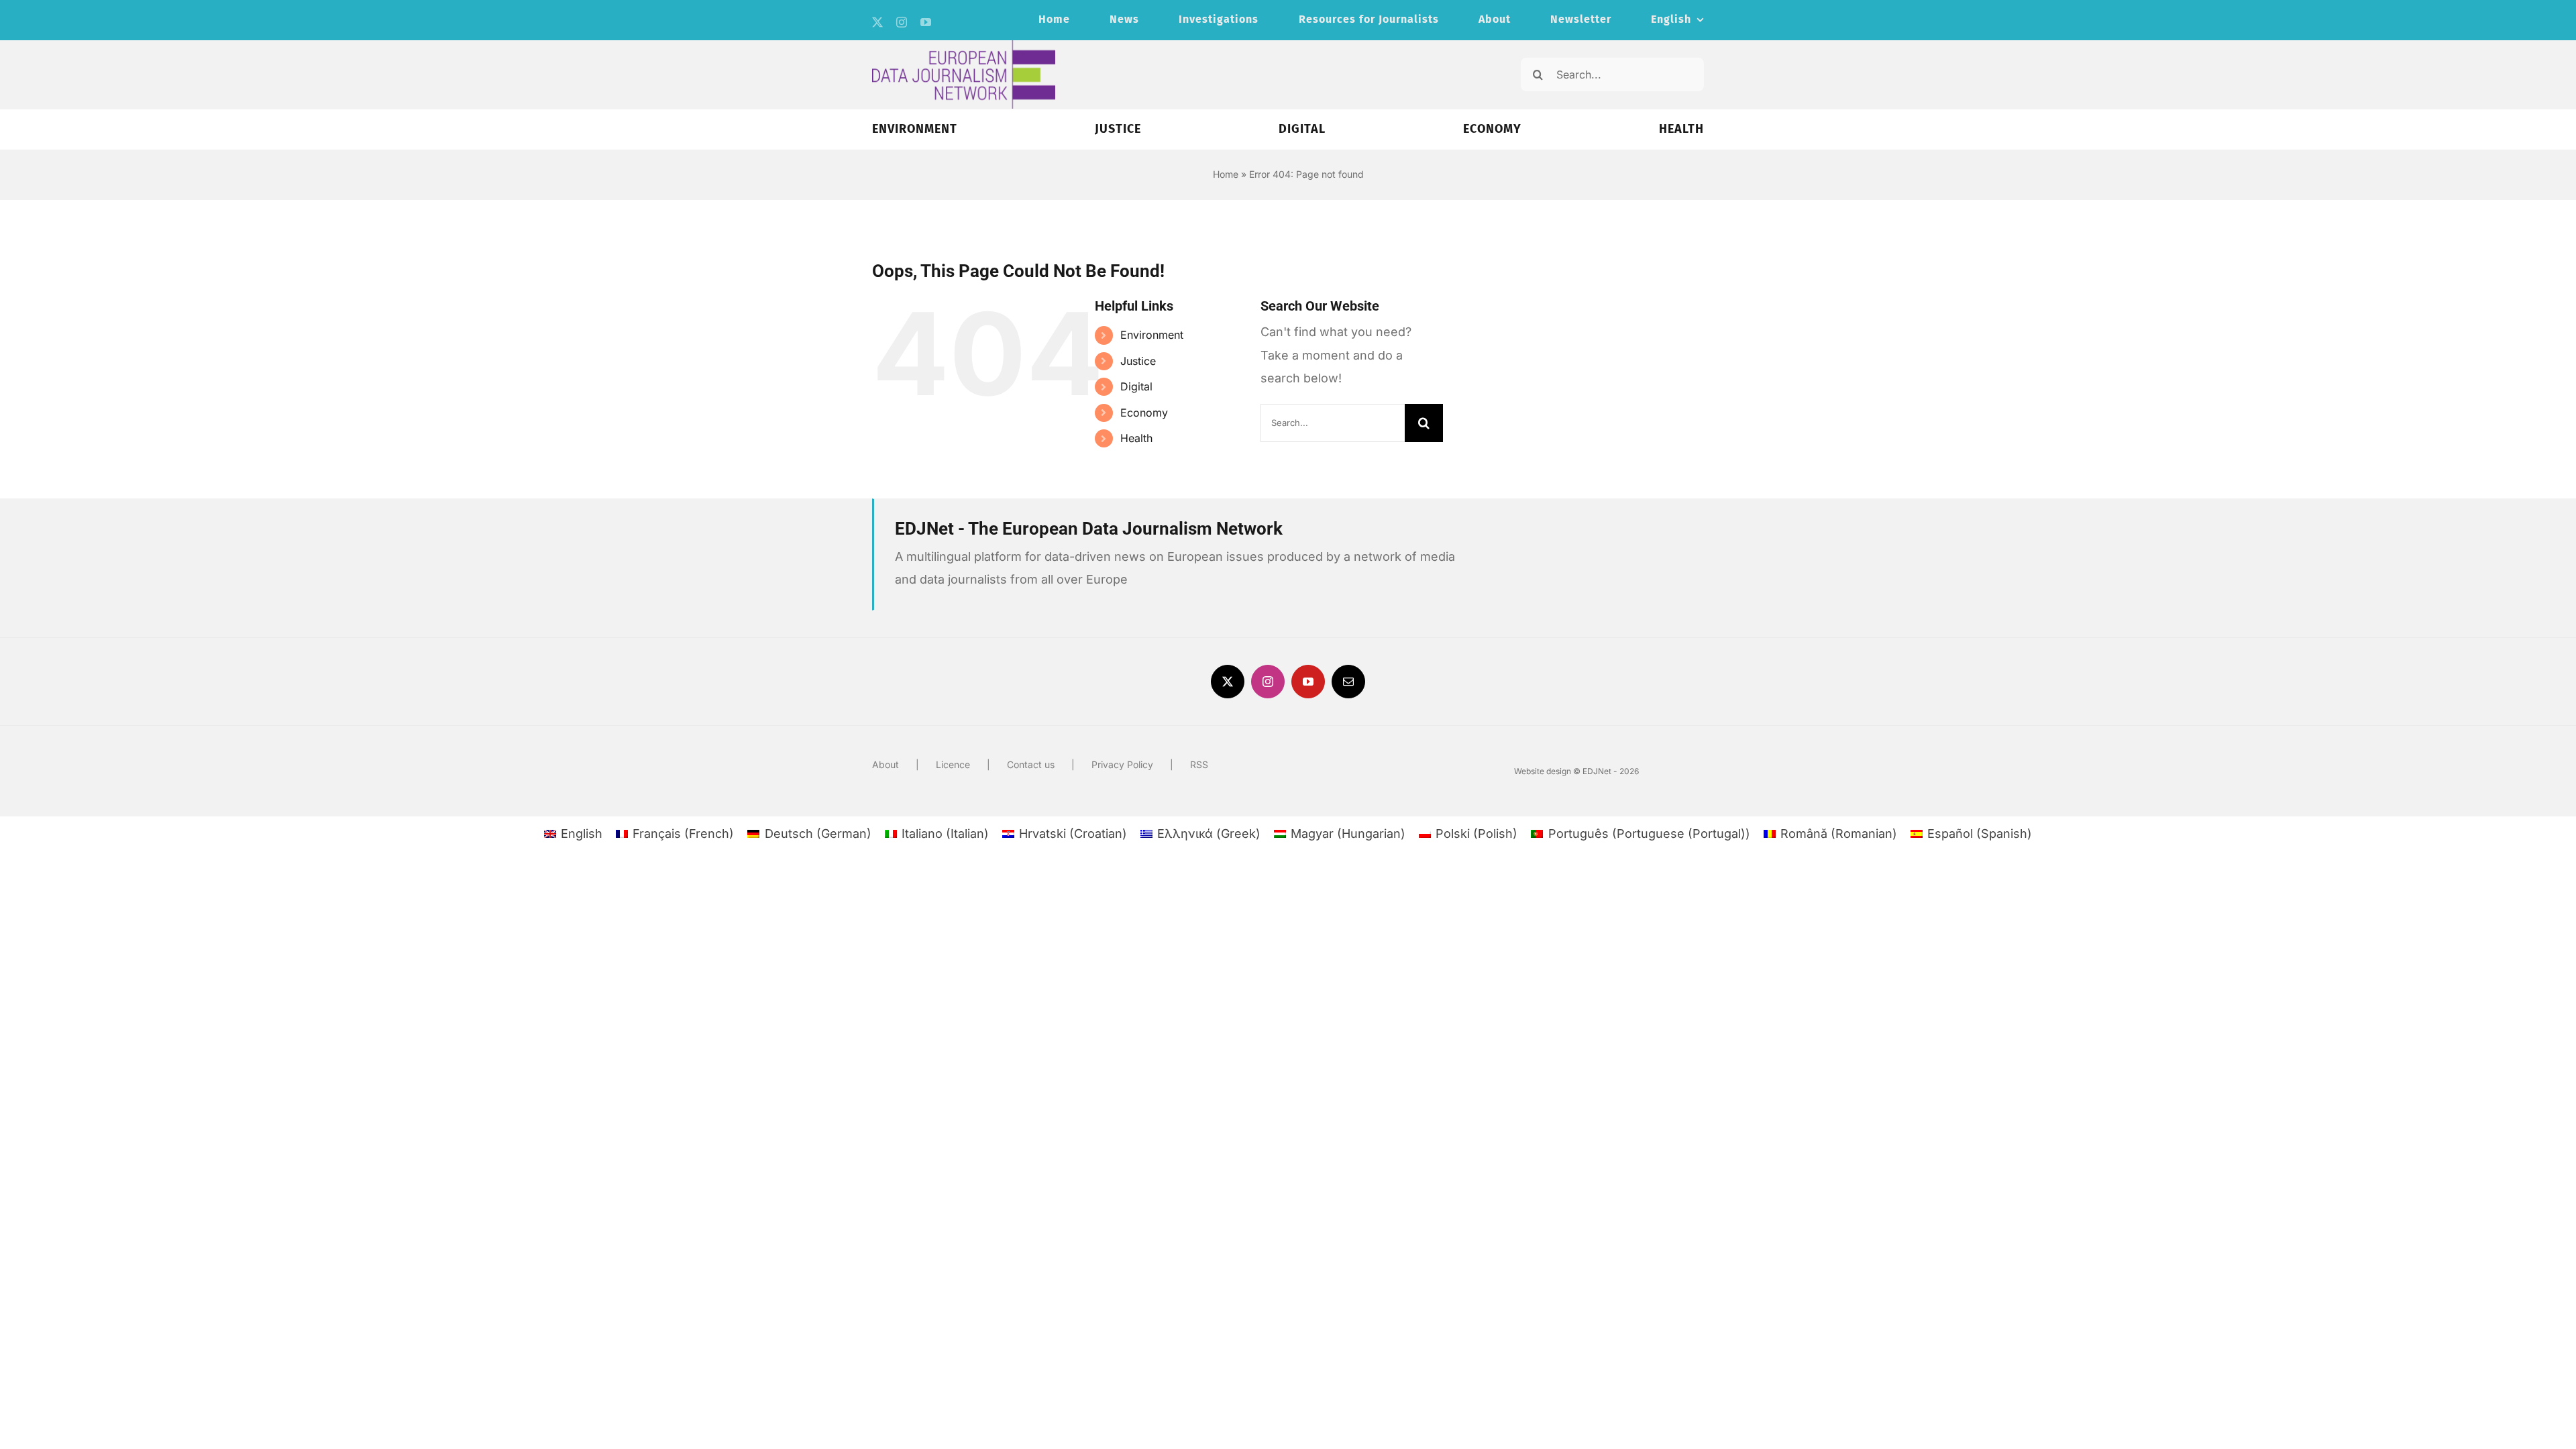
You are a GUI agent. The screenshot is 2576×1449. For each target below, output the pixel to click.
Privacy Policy (1122, 764)
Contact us (1031, 764)
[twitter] (877, 22)
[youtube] (926, 22)
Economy (1144, 413)
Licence (953, 764)
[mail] (1348, 682)
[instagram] (902, 22)
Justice (1138, 361)
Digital (1136, 386)
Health (1136, 438)
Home (1226, 174)
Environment (1152, 335)
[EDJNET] (964, 46)
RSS (1199, 764)
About (885, 764)
